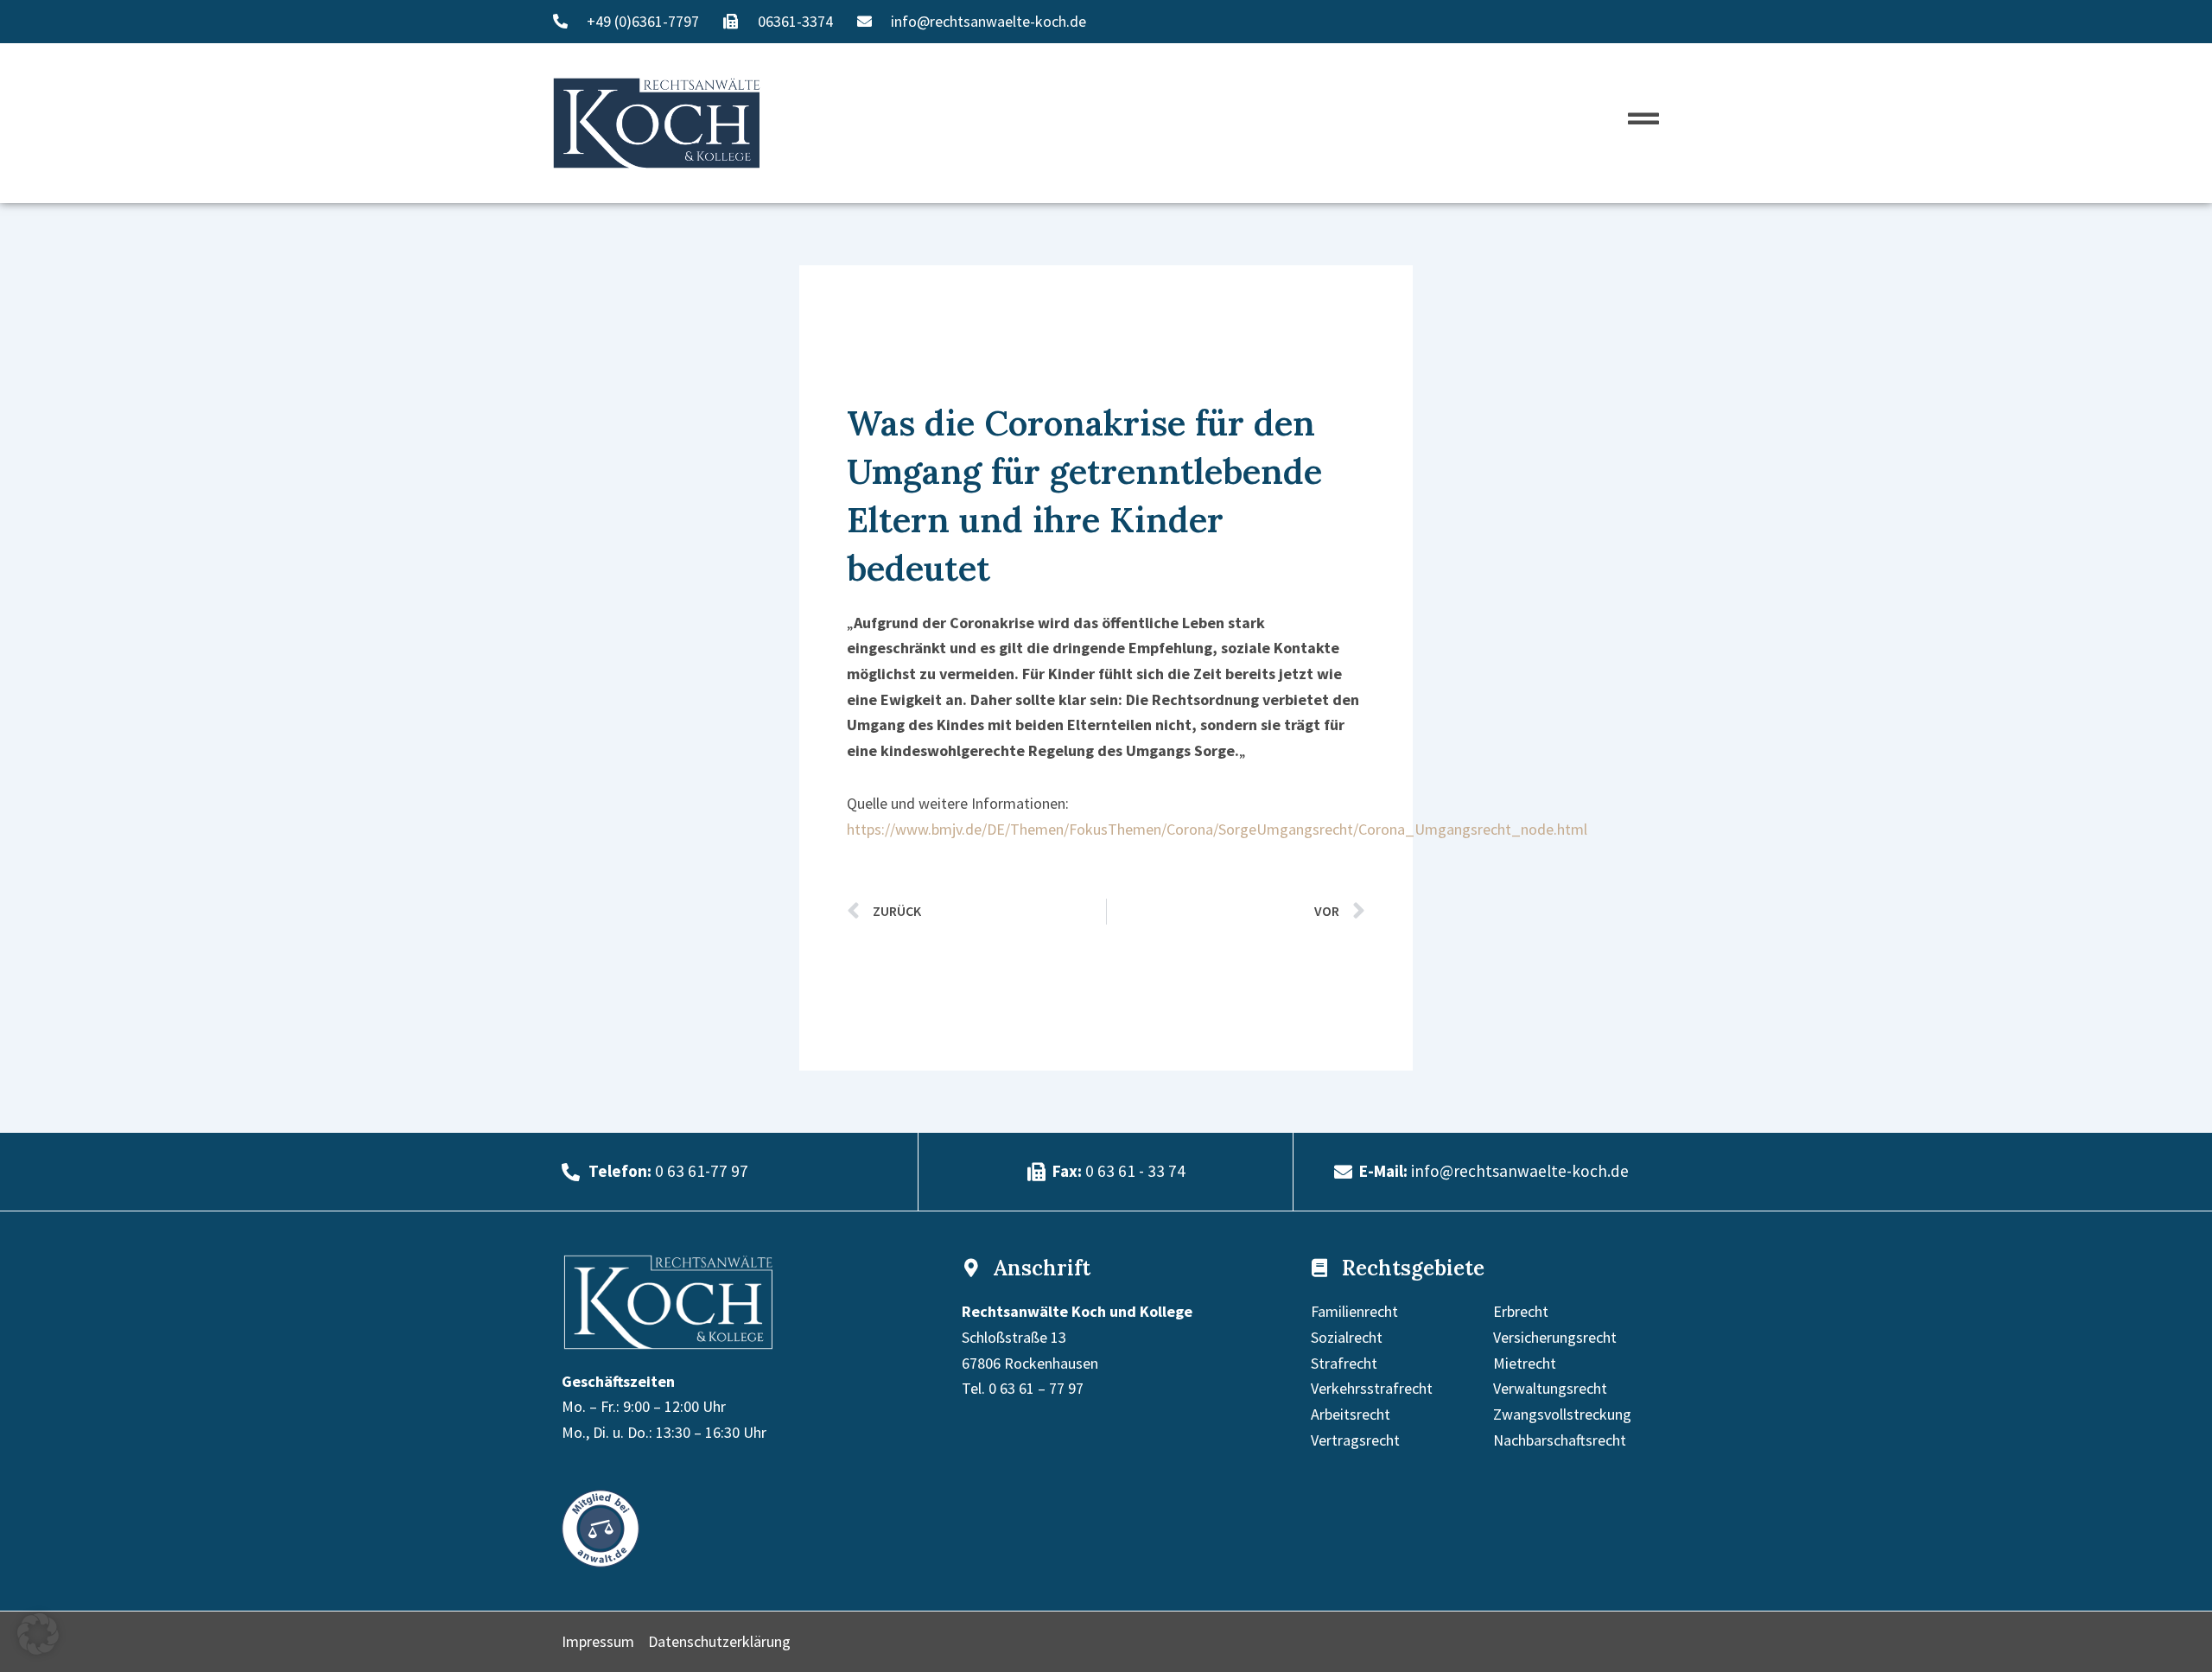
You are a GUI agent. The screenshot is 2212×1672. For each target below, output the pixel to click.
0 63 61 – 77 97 (1036, 1388)
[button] (38, 1634)
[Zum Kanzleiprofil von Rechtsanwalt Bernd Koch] (601, 1527)
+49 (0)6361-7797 (643, 21)
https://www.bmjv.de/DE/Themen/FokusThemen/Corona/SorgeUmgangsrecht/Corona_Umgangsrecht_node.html (1217, 829)
